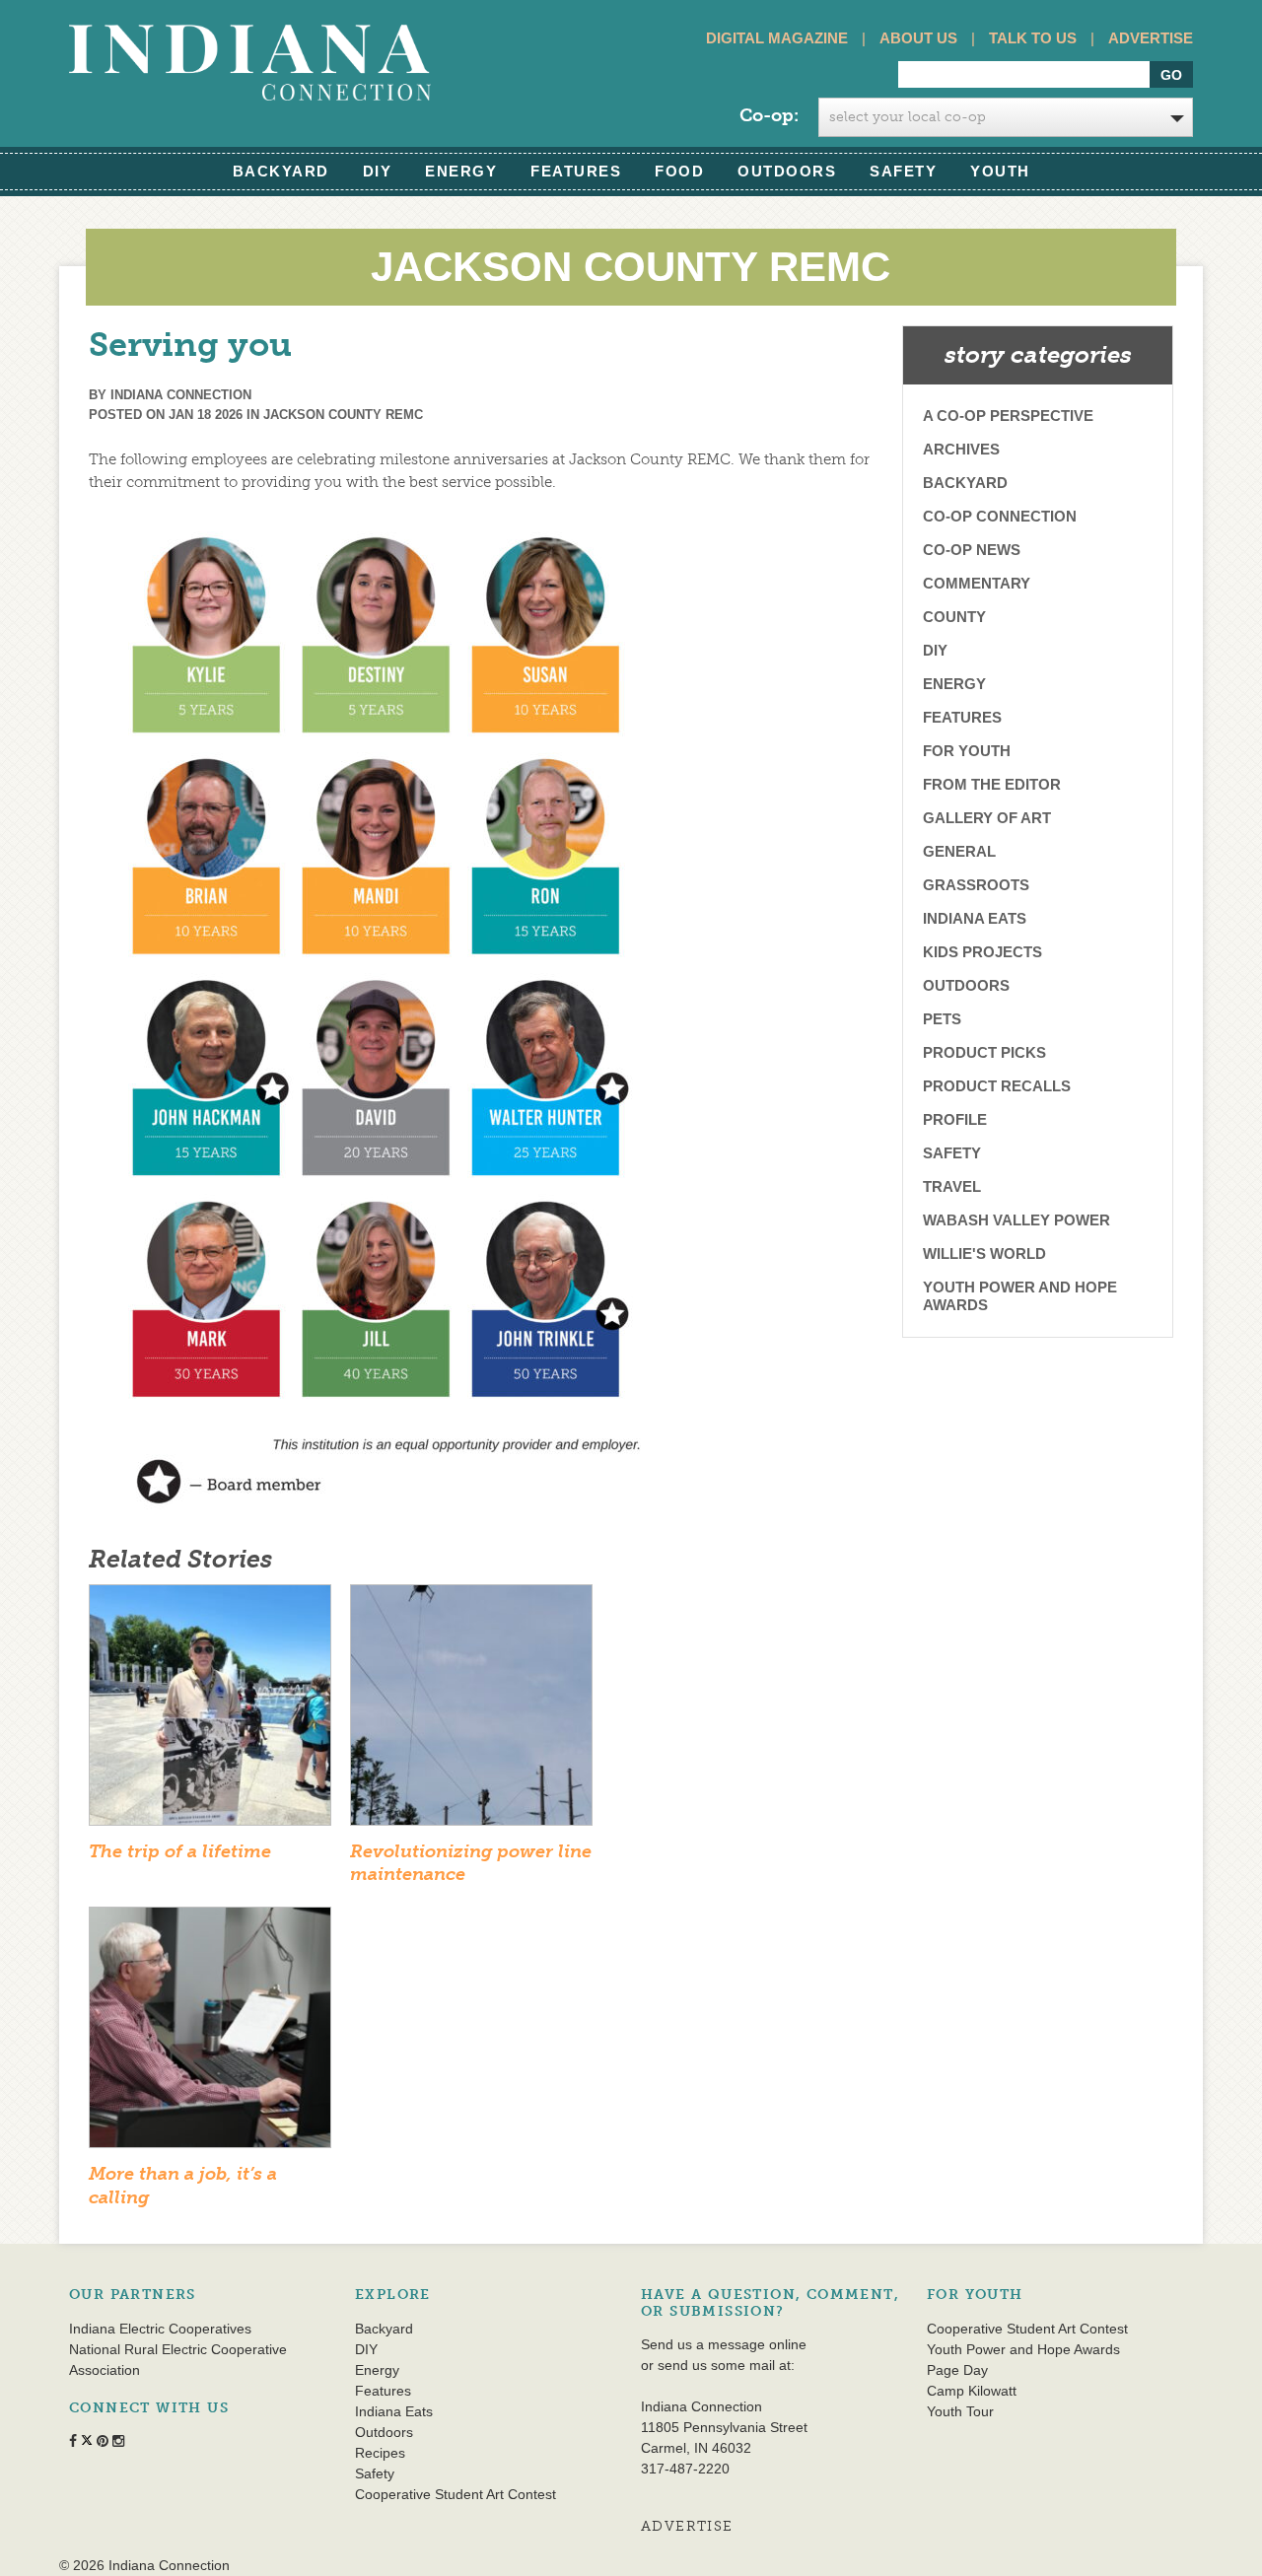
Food (679, 171)
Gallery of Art (987, 818)
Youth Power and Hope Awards (1020, 1296)
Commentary (977, 583)
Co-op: (769, 115)
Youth (1000, 171)
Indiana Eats (975, 918)
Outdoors (787, 171)
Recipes (380, 2453)
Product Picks (984, 1052)
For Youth (967, 751)
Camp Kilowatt (972, 2391)
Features (576, 171)
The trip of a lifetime (180, 1851)
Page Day (957, 2370)
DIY (378, 171)
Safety (903, 171)
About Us (918, 38)
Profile (955, 1119)
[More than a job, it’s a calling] (210, 2034)
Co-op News (972, 550)
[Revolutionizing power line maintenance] (471, 1711)
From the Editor (992, 784)
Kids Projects (982, 952)
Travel (952, 1186)
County (954, 617)
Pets (942, 1019)
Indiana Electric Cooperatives (160, 2329)
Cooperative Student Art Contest (456, 2494)
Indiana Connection (181, 395)
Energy (461, 171)
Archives (961, 449)
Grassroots (976, 885)
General (959, 851)
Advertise (1151, 38)
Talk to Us (1033, 38)
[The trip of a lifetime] (210, 1711)
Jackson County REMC (343, 415)
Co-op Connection (1000, 516)
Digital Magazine (777, 38)
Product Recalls (997, 1086)
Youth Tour (960, 2411)
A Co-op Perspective (1008, 416)
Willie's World (984, 1253)
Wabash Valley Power (1017, 1220)
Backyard (281, 171)
